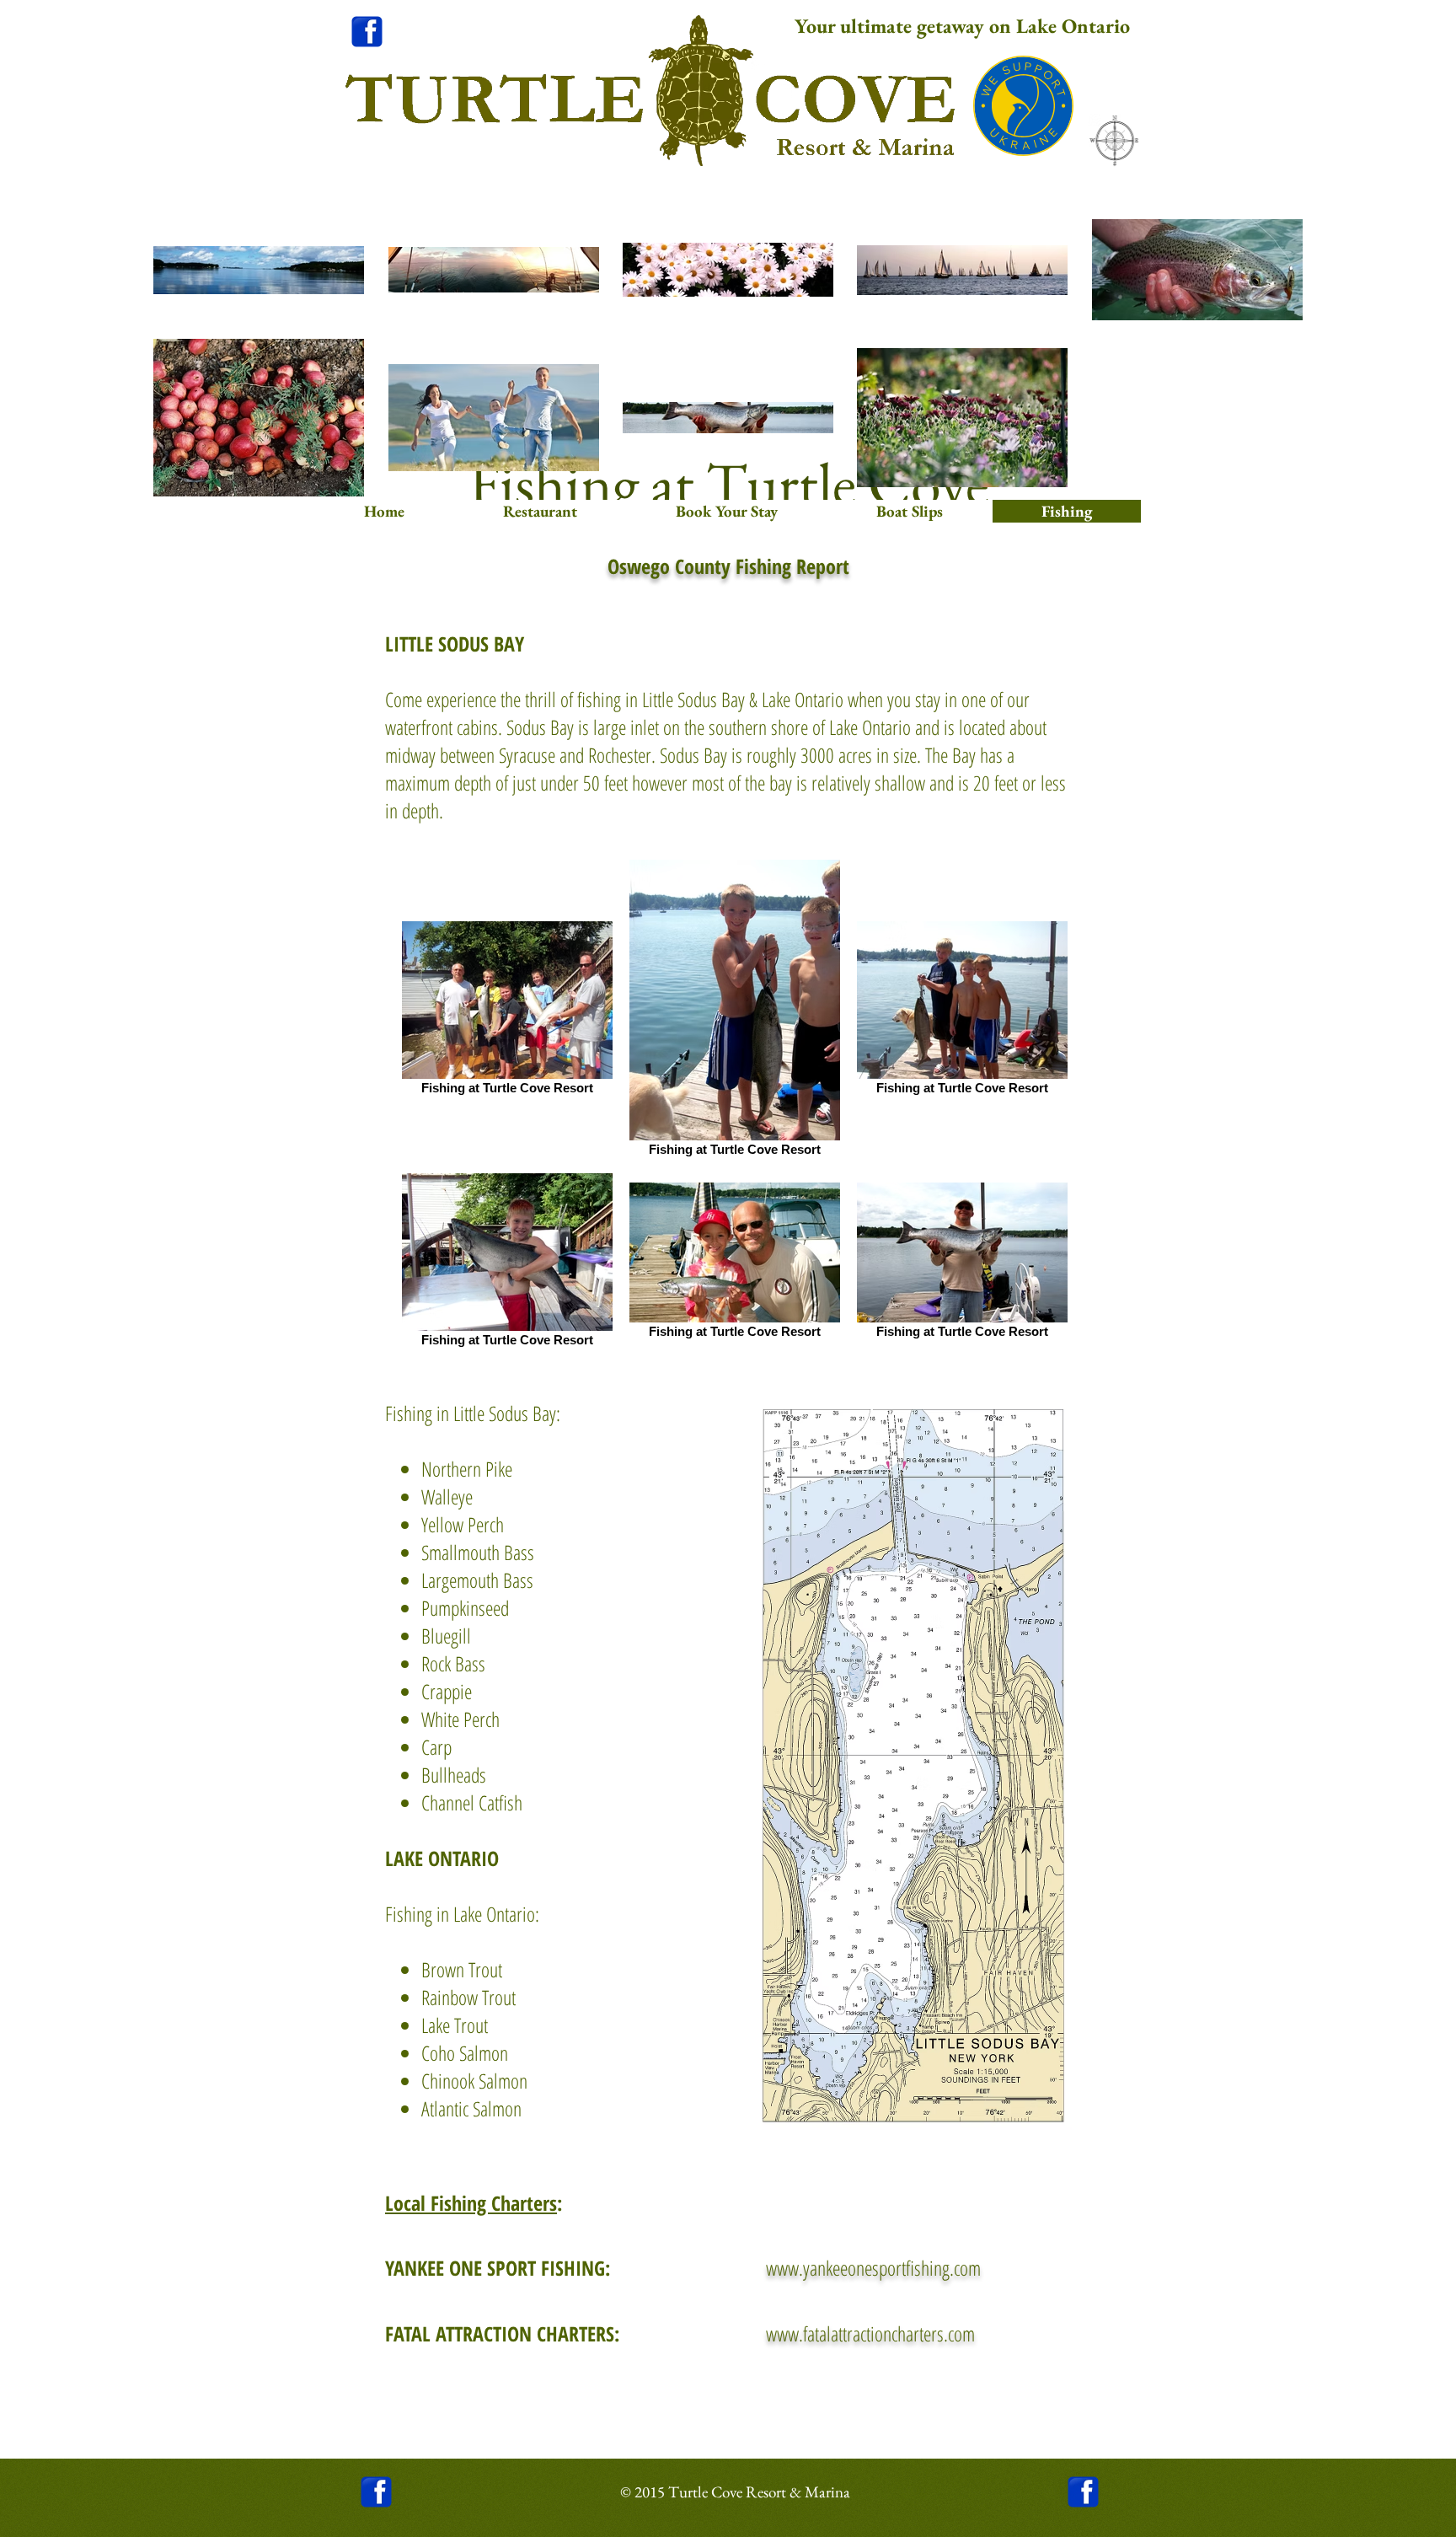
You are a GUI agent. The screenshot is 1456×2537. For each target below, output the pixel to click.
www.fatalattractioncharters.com (870, 2333)
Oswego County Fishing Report (728, 566)
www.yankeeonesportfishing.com (873, 2268)
